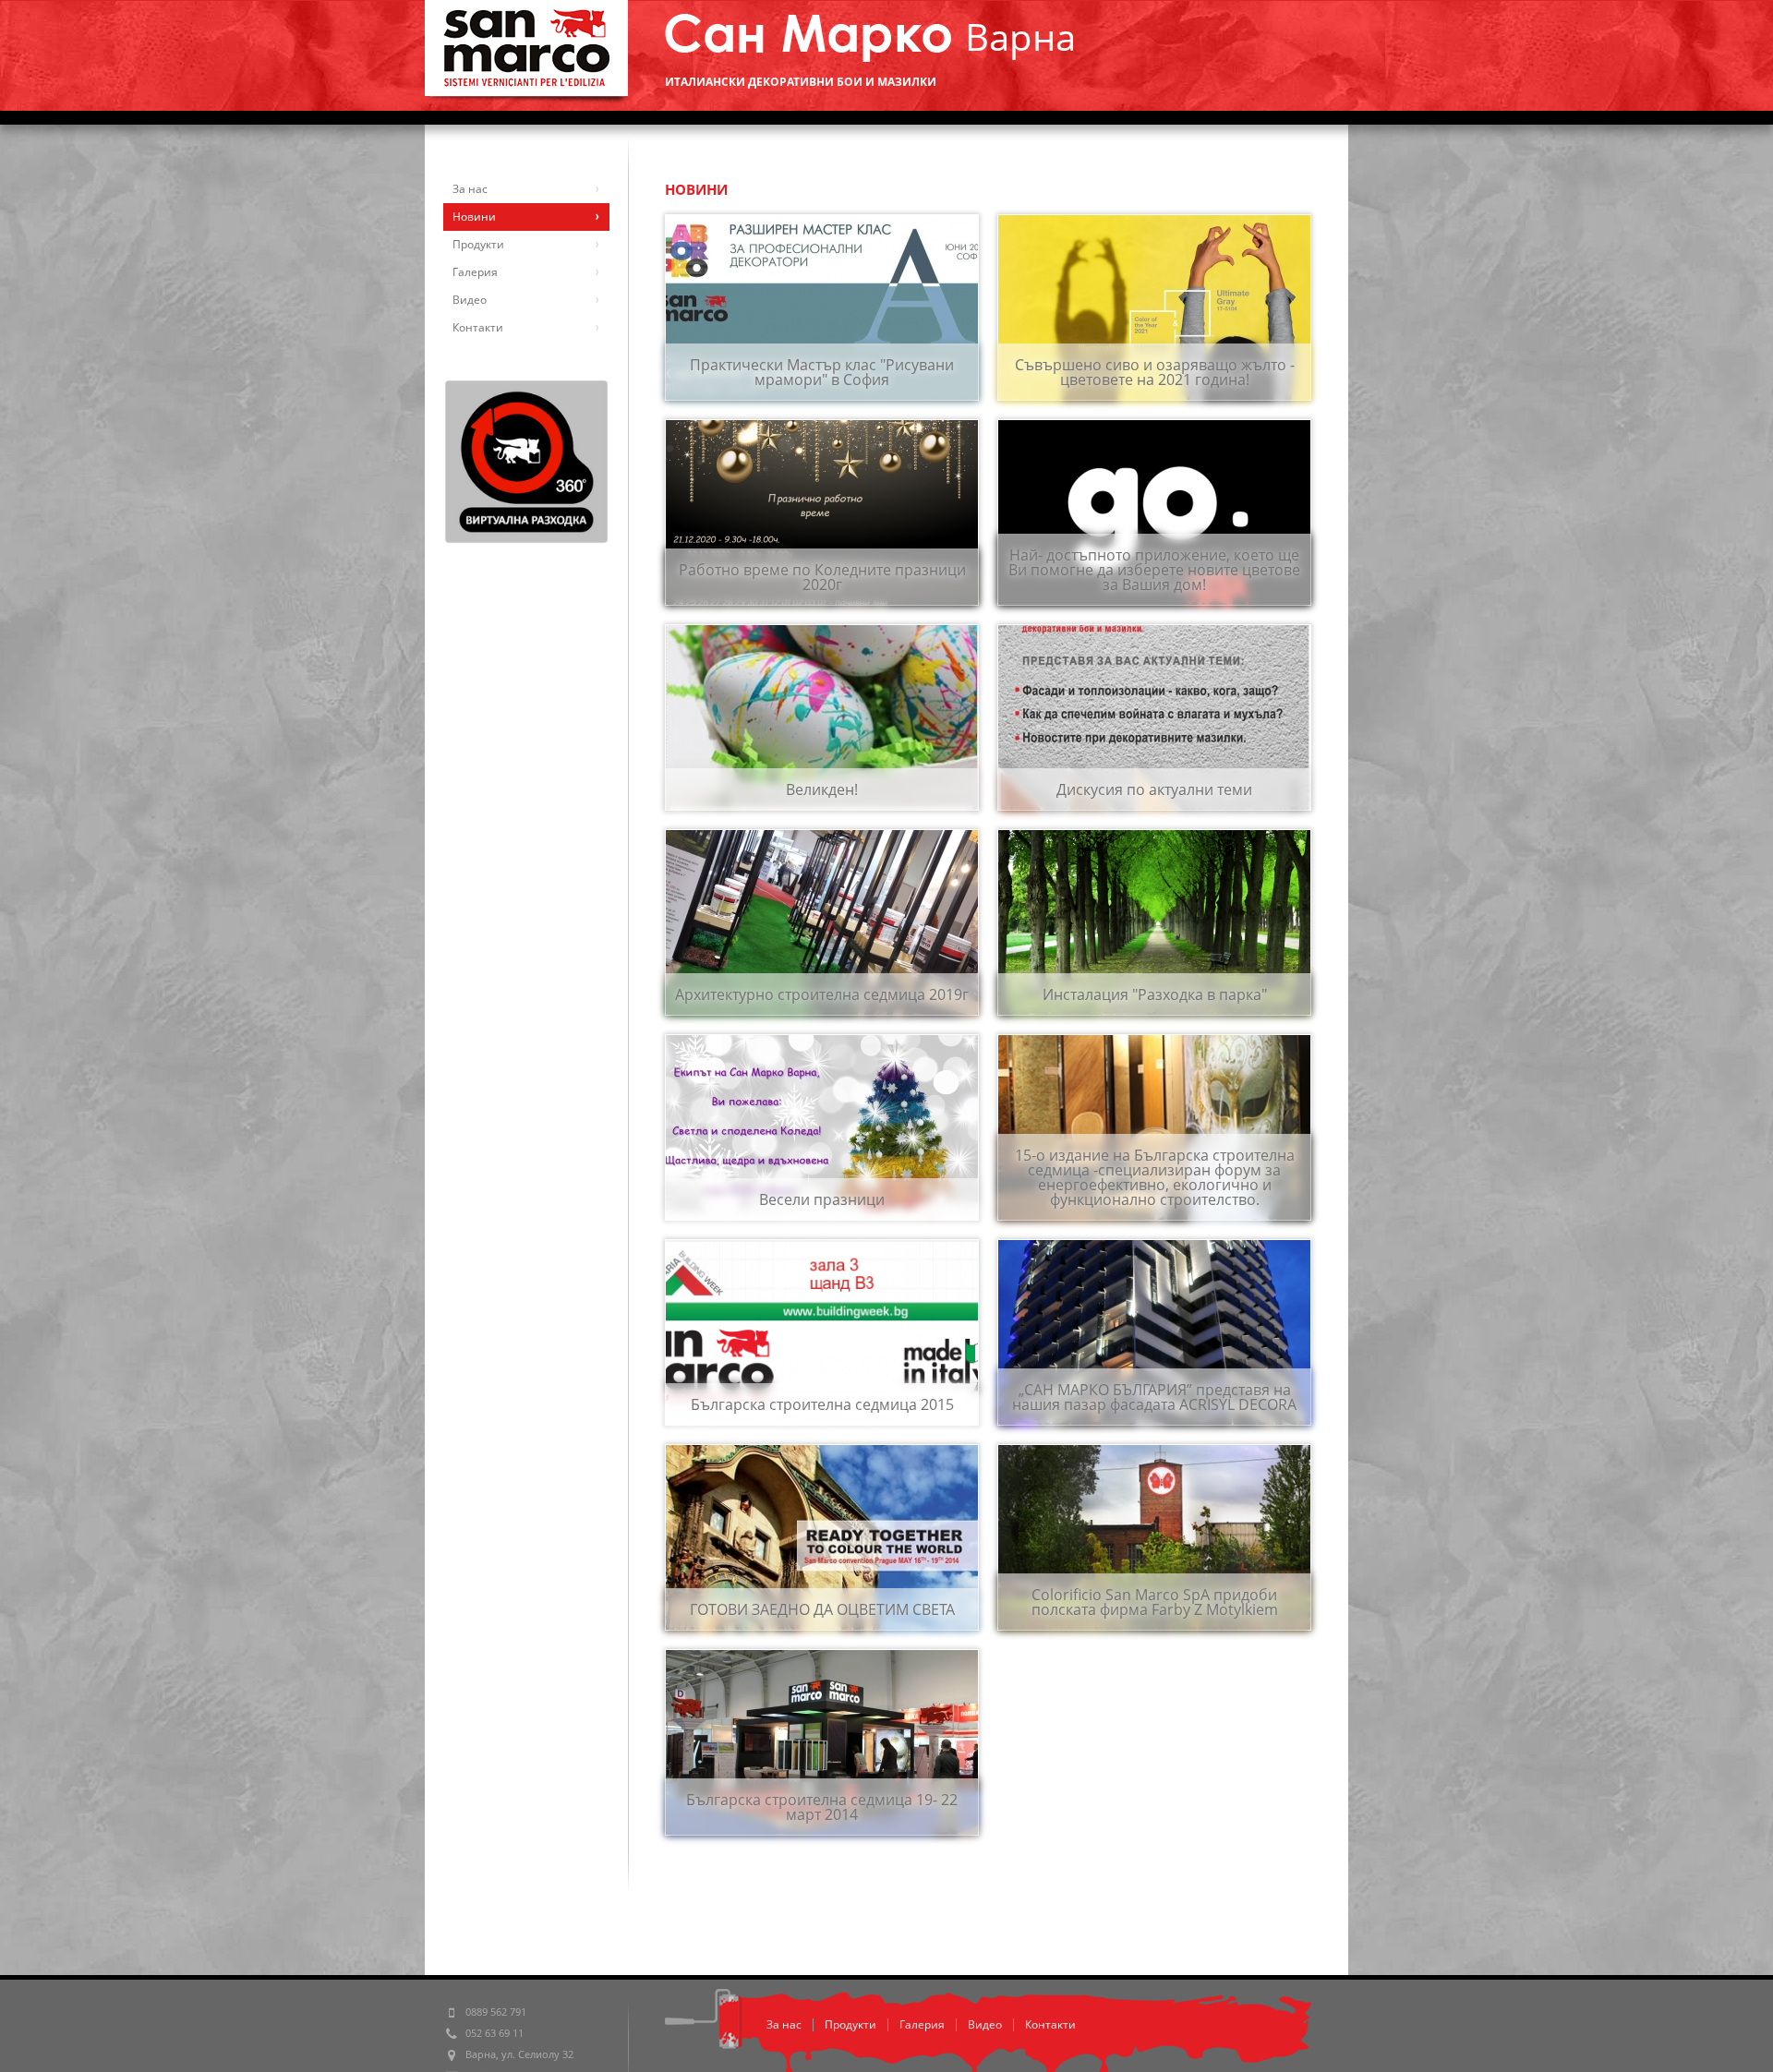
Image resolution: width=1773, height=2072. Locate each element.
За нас (784, 2024)
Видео (985, 2024)
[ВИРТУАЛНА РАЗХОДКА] (526, 462)
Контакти (1050, 2024)
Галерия (922, 2024)
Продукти (850, 2024)
